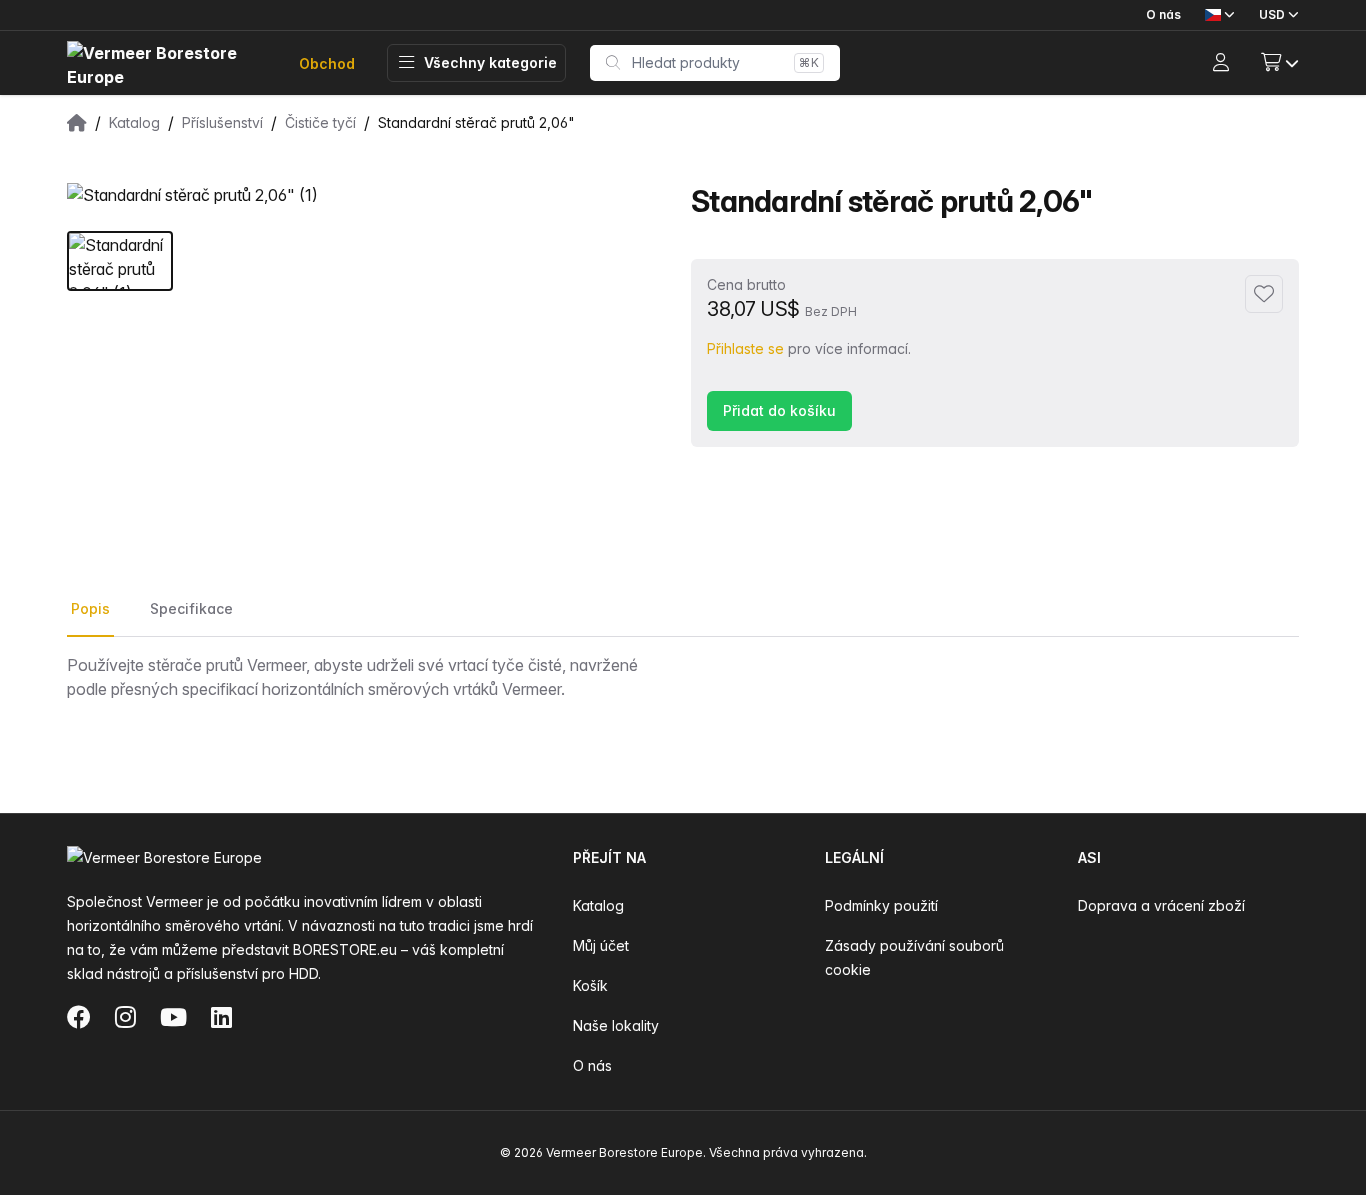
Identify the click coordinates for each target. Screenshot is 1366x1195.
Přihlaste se (745, 348)
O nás (1163, 14)
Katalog (598, 905)
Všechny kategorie (490, 62)
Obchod (327, 63)
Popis (90, 608)
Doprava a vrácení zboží (1161, 905)
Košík (590, 985)
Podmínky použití (881, 905)
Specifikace (191, 608)
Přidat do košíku (779, 410)
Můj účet (601, 945)
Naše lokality (616, 1025)
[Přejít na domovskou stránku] (167, 63)
